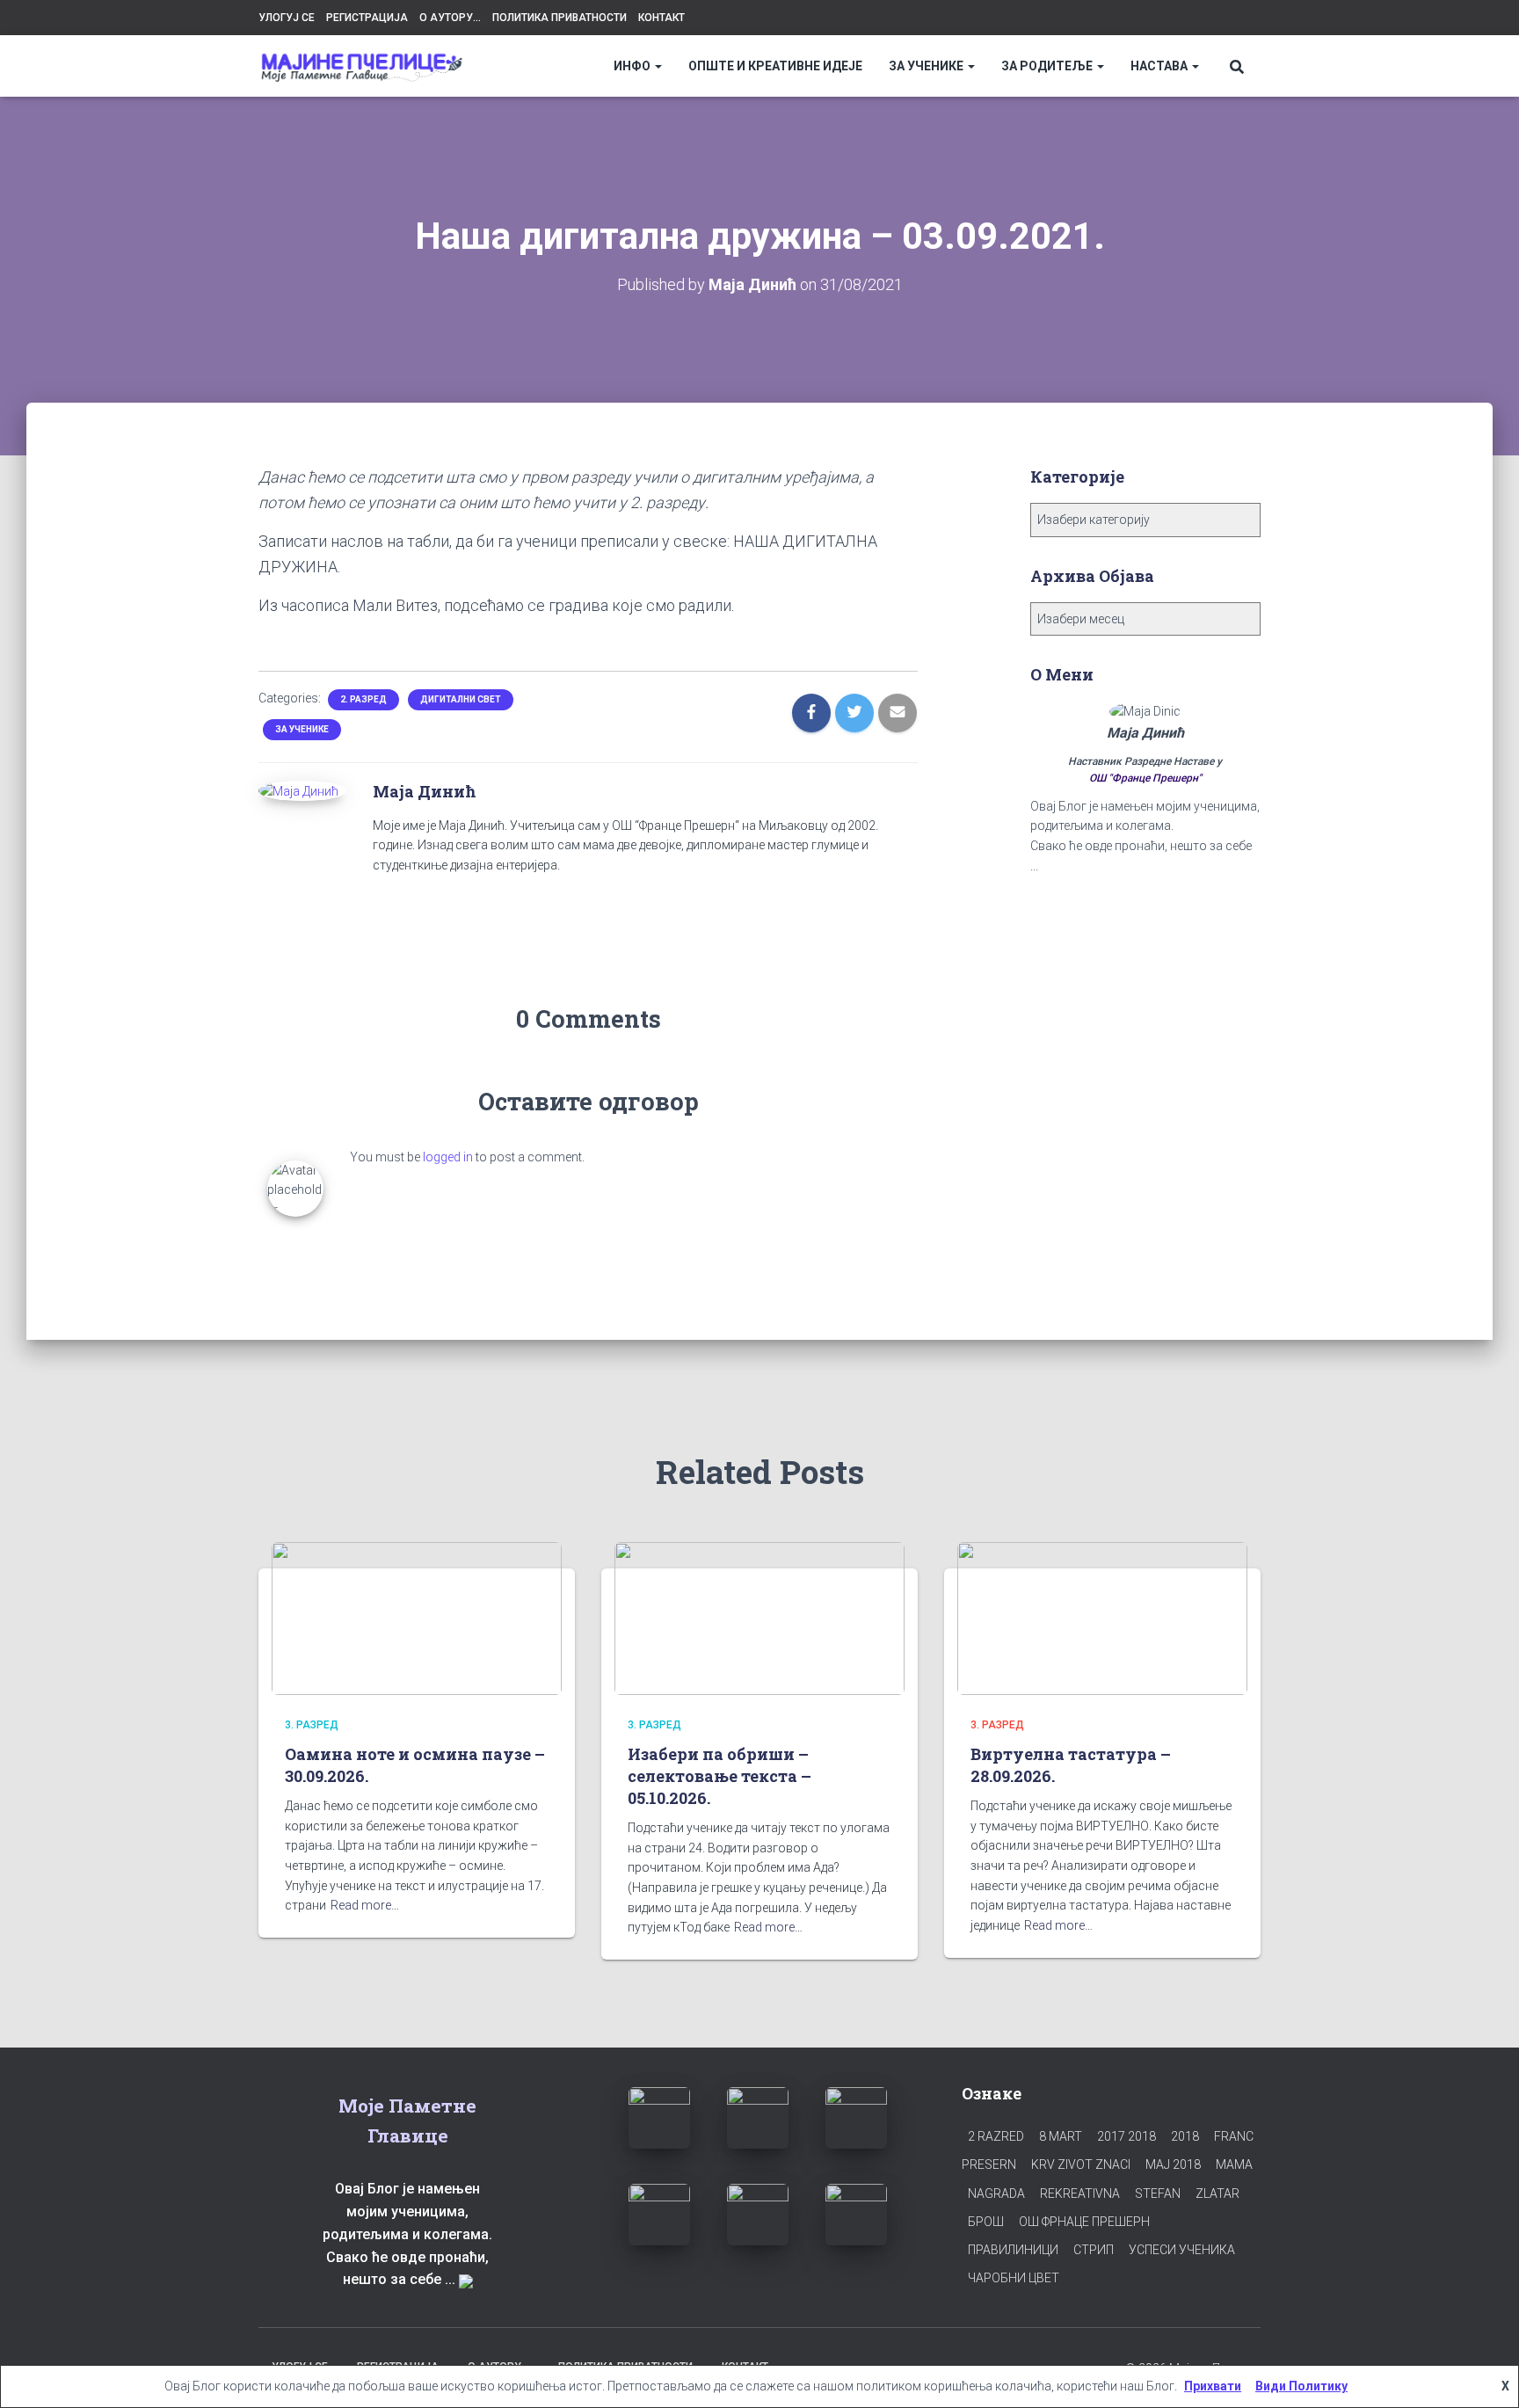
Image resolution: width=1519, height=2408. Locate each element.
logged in (448, 1157)
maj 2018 (1173, 2164)
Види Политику (1301, 2386)
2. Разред (363, 699)
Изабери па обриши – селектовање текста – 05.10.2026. (720, 1776)
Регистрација (367, 18)
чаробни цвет (1014, 2278)
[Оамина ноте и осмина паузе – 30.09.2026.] (417, 1618)
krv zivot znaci (1081, 2164)
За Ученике (927, 66)
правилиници (1013, 2250)
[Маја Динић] (298, 790)
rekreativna (1080, 2193)
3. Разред (312, 1725)
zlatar (1217, 2193)
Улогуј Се (287, 18)
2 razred (996, 2136)
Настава (1160, 66)
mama (1234, 2164)
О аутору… (450, 18)
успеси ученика (1182, 2250)
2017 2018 (1127, 2136)
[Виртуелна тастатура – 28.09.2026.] (1102, 1618)
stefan (1158, 2193)
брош (986, 2222)
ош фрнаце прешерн (1084, 2222)
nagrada (996, 2193)
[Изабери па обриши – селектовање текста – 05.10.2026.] (759, 1618)
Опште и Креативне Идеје (775, 66)
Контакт (661, 18)
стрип (1094, 2250)
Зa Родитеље (1048, 66)
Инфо (633, 66)
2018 (1185, 2136)
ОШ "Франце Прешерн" (1145, 778)
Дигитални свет (461, 699)
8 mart (1061, 2136)
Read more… (365, 1905)
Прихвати (1213, 2386)
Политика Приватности (560, 18)
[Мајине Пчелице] (362, 66)
